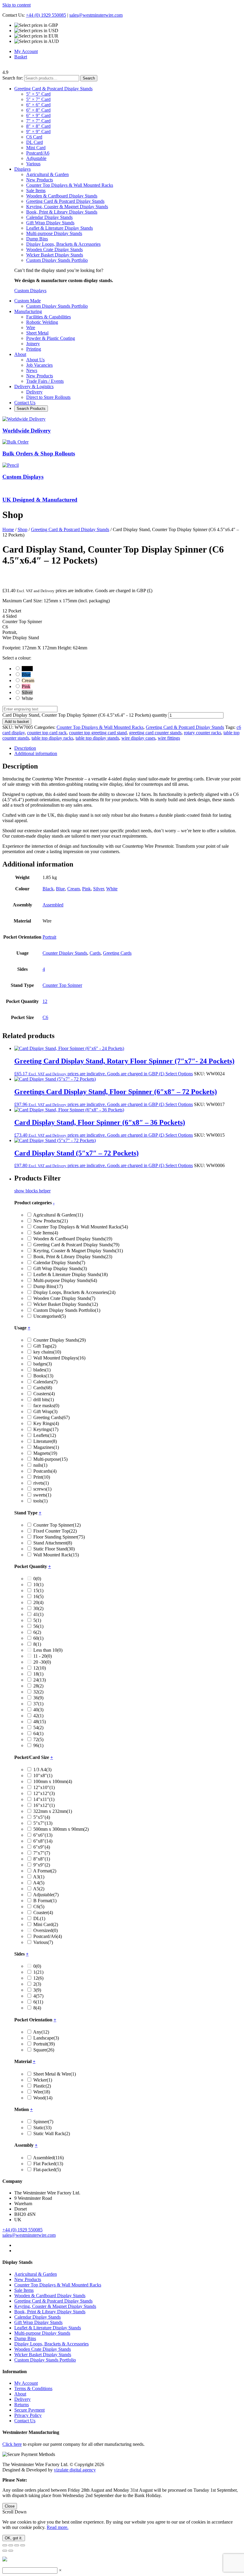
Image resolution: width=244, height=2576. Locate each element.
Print (42, 1477)
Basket (21, 57)
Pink (86, 889)
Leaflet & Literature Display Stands (60, 228)
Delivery (22, 2399)
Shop (22, 529)
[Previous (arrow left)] (5, 2551)
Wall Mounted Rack (56, 1555)
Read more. (58, 2527)
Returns (22, 2405)
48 (40, 1722)
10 (38, 1585)
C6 (45, 1017)
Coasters (44, 1394)
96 (38, 1745)
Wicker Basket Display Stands (55, 255)
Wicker (43, 2080)
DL (39, 1918)
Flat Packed (48, 2164)
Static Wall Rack (52, 2134)
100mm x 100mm (53, 1781)
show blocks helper (32, 1191)
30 (38, 1608)
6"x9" (42, 1847)
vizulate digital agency (75, 2470)
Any (41, 2032)
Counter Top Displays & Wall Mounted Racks (70, 185)
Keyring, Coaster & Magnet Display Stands (67, 207)
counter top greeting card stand (98, 733)
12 (45, 1001)
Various (43, 1942)
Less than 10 (48, 1650)
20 (38, 1602)
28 (38, 1686)
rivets (41, 1483)
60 (38, 1638)
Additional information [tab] (36, 753)
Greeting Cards (117, 953)
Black (48, 889)
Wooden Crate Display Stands (54, 249)
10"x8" (43, 1775)
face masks (46, 1406)
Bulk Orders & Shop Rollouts (39, 454)
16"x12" (44, 1805)
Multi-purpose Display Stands (54, 233)
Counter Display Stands (65, 953)
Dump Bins (37, 239)
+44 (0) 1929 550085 (46, 15)
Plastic (42, 2086)
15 (38, 1590)
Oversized (46, 1930)
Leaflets (45, 1435)
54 (38, 1728)
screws (42, 1489)
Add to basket (17, 722)
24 (40, 1680)
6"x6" (43, 1835)
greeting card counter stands (155, 733)
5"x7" (43, 1823)
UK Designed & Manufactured (40, 500)
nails (40, 1465)
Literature (45, 1441)
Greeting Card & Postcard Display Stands (65, 201)
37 (38, 1704)
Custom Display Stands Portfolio (57, 260)
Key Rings (46, 1423)
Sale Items (36, 190)
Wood (43, 2098)
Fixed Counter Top (55, 1531)
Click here (12, 2444)
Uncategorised (50, 1316)
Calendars (45, 1382)
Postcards (45, 1471)
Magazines (46, 1447)
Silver (98, 889)
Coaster (43, 1912)
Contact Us (25, 2421)
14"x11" (44, 1799)
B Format (45, 1901)
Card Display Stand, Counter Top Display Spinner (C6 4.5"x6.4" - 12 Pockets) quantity (85, 715)
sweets (42, 1495)
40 (38, 1710)
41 (38, 1614)
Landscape (46, 2038)
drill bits (44, 1400)
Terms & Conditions (33, 2388)
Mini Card (46, 1924)
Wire (42, 2092)
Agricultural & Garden (47, 174)
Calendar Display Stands (49, 217)
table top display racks (52, 738)
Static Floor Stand (54, 1549)
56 (38, 1626)
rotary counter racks (202, 733)
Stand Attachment (53, 1543)
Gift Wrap (45, 1411)
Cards (95, 953)
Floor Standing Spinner (59, 1537)
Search (89, 78)
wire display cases (138, 738)
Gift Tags (45, 1346)
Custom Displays (30, 291)
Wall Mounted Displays (59, 1358)
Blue (60, 889)
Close (10, 2506)
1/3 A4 (42, 1770)
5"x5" (42, 1817)
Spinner (43, 2122)
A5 (39, 1889)
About (20, 2394)
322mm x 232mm (53, 1811)
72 (38, 1739)
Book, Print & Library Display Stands (62, 212)
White (112, 889)
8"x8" (42, 1859)
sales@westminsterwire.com (96, 15)
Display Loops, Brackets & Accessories (63, 244)
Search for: (13, 78)
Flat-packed (47, 2170)
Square (44, 2050)
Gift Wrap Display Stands (50, 223)
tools (40, 1501)
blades (42, 1370)
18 (38, 1674)
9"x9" (42, 1865)
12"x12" (44, 1793)
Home (8, 529)
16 (38, 1596)
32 (38, 1692)
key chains (47, 1352)
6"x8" (43, 1841)
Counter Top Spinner (62, 985)
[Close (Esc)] (23, 2545)
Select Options (179, 1074)
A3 (39, 1877)
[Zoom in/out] (5, 2545)
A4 (39, 1883)
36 (38, 1698)
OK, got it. (14, 2538)
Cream (73, 889)
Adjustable (46, 1895)
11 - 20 (43, 1656)
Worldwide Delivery (27, 431)
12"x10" (44, 1787)
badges (43, 1364)
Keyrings (46, 1429)
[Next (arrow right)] (11, 2551)
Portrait (49, 937)
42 (38, 1716)
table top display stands (97, 738)
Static (42, 2128)
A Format (45, 1871)
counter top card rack (47, 733)
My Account (26, 51)
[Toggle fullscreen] (11, 2545)
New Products (40, 180)
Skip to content (17, 5)
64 (38, 1733)
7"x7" (42, 1853)
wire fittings (169, 738)
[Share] (17, 2545)
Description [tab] (25, 748)
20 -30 (42, 1662)
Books (43, 1376)
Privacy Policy (28, 2415)
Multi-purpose (50, 1459)
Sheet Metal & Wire (55, 2074)
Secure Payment (29, 2410)
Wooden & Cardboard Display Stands (62, 196)
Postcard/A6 (48, 1936)
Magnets (45, 1453)
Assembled (53, 905)
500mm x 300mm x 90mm (61, 1829)
